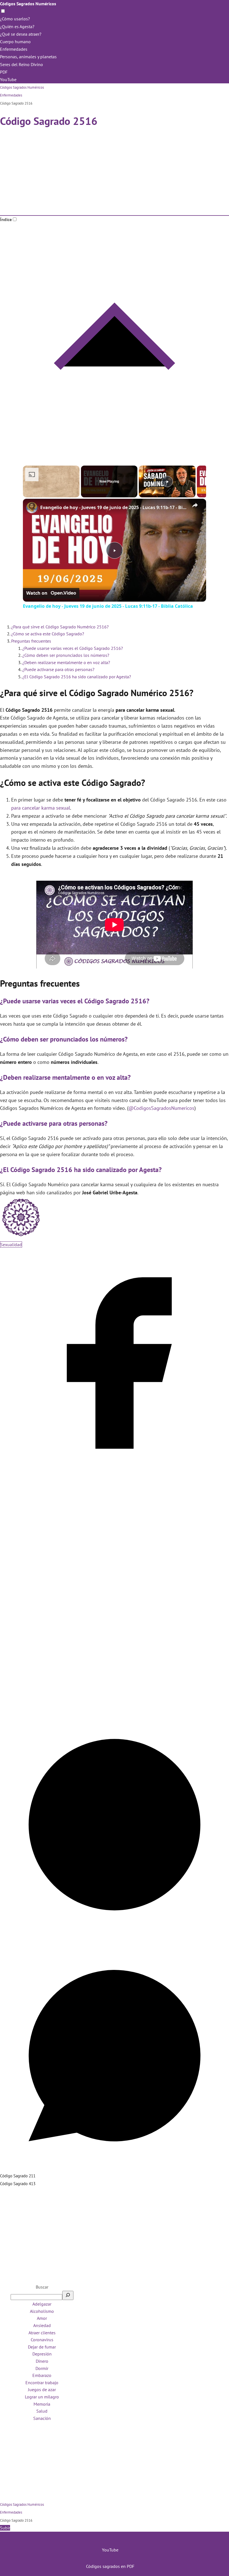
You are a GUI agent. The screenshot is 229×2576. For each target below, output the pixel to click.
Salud (42, 2411)
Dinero (42, 2361)
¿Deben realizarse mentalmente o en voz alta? (66, 662)
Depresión (42, 2354)
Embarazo (42, 2375)
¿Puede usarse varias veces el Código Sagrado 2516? (73, 648)
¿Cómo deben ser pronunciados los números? (66, 655)
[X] (115, 1706)
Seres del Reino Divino (22, 64)
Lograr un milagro (42, 2397)
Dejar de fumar (42, 2347)
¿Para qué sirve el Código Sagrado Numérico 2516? (60, 627)
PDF (4, 72)
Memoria (42, 2404)
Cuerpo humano (15, 42)
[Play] (167, 481)
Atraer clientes (42, 2333)
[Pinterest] (115, 1937)
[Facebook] (115, 1476)
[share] (195, 505)
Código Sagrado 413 (18, 2184)
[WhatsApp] (115, 2168)
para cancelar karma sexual (41, 808)
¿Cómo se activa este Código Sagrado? (48, 634)
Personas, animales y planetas (28, 57)
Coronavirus (42, 2340)
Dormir (42, 2368)
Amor (42, 2318)
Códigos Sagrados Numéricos (28, 4)
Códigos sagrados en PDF (110, 2566)
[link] (32, 508)
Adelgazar (42, 2304)
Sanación (42, 2418)
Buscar (42, 2287)
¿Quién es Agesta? (17, 26)
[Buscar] (68, 2295)
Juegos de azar (42, 2389)
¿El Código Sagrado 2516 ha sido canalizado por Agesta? (77, 677)
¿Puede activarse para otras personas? (58, 669)
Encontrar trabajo (42, 2383)
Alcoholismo (42, 2311)
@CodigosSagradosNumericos (161, 1108)
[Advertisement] (115, 174)
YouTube (8, 79)
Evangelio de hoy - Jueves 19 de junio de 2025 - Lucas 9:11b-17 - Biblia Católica (114, 507)
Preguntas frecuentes (31, 641)
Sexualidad (11, 1245)
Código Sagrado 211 (18, 2176)
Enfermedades (14, 49)
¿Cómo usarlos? (15, 19)
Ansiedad (42, 2325)
